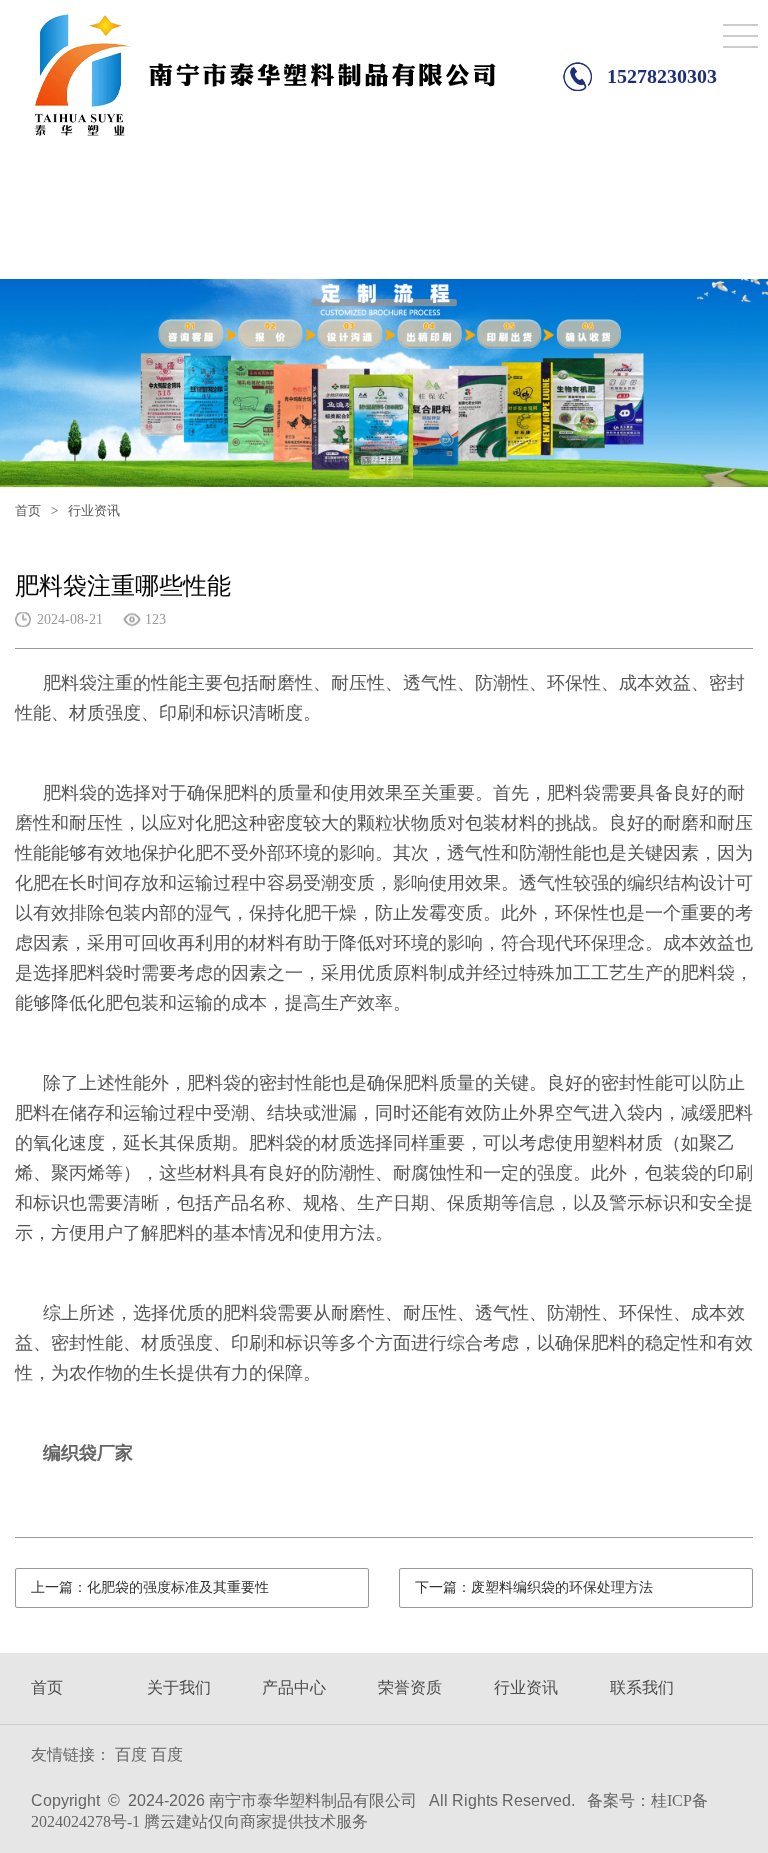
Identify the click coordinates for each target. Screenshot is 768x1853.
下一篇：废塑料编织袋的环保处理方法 (534, 1587)
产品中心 (294, 1687)
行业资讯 (526, 1687)
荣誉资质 (410, 1687)
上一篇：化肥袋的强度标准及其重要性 (150, 1587)
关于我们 (179, 1687)
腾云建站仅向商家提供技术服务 (256, 1821)
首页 (28, 510)
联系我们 (642, 1687)
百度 (131, 1754)
